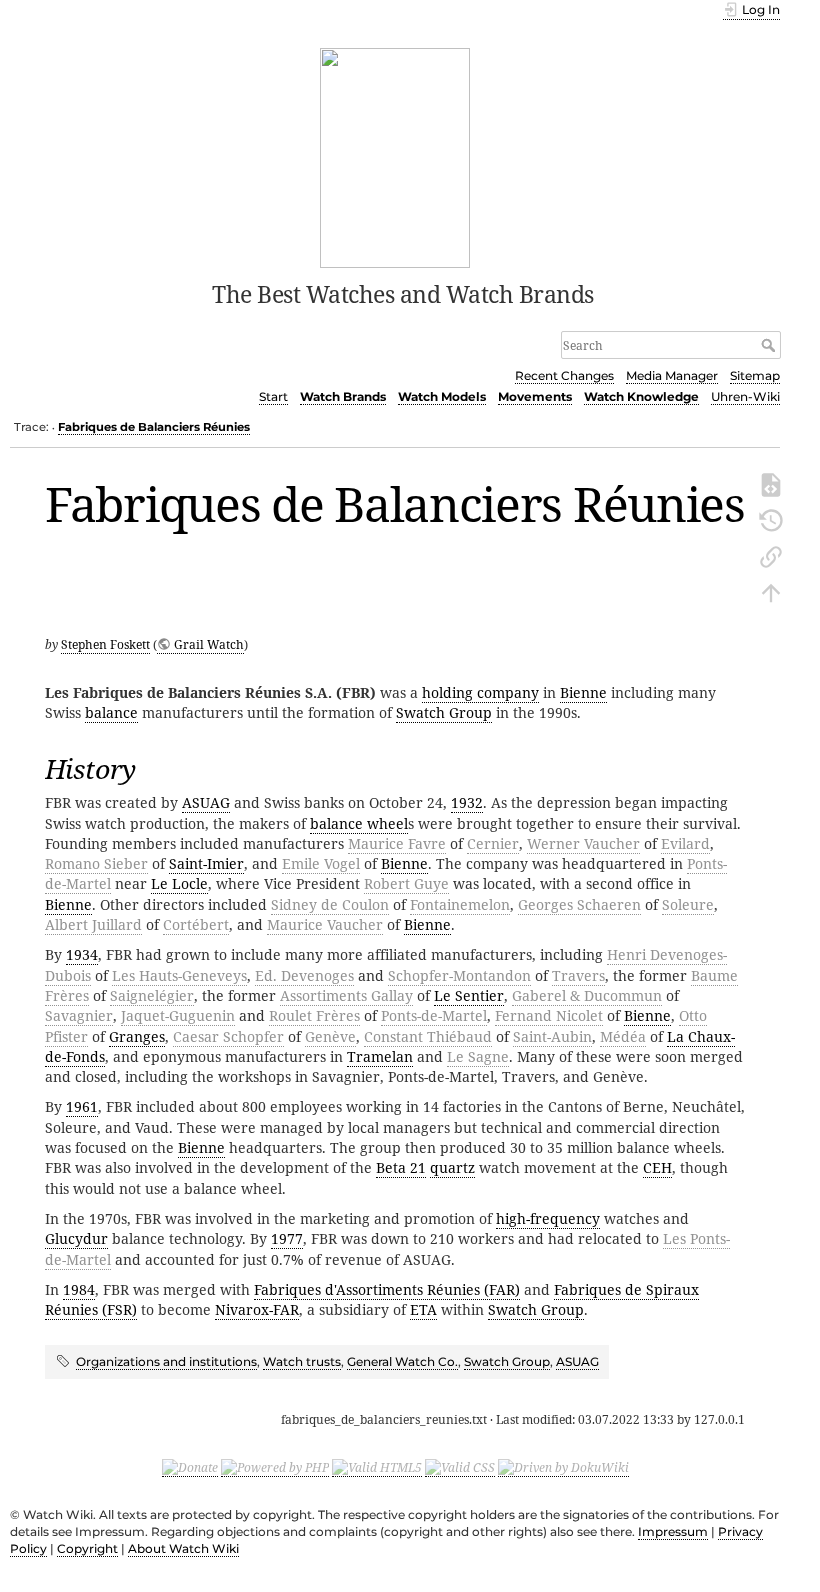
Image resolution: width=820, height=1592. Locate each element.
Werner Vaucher (583, 843)
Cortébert (196, 924)
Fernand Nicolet (549, 1015)
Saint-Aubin (552, 1036)
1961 (82, 1106)
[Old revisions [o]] (771, 519)
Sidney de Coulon (330, 904)
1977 (287, 1238)
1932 (467, 802)
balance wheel (359, 823)
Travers (578, 975)
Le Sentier (469, 995)
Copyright (87, 1548)
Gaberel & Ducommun (587, 995)
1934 (82, 954)
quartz (452, 1167)
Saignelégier (152, 995)
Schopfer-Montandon (459, 975)
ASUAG (206, 802)
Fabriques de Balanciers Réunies (154, 427)
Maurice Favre (397, 843)
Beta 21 (401, 1167)
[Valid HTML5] (377, 1468)
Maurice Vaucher (325, 924)
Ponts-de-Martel (434, 1015)
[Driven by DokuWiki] (563, 1468)
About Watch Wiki (183, 1548)
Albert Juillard (93, 924)
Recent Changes (564, 375)
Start (273, 396)
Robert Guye (406, 883)
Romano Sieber (96, 863)
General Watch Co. (402, 1361)
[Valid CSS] (460, 1468)
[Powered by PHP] (275, 1468)
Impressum (673, 1531)
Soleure (688, 904)
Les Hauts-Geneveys (179, 975)
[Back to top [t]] (771, 591)
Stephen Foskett (105, 644)
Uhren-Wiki (745, 396)
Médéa (623, 1036)
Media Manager (672, 375)
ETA (423, 1309)
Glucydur (76, 1238)
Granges (137, 1036)
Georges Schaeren (579, 904)
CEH (657, 1167)
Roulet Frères (314, 1015)
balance (111, 712)
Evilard (685, 843)
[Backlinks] (771, 555)
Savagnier (79, 1015)
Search (770, 345)
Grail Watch (209, 644)
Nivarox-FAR (257, 1309)
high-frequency (548, 1218)
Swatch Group (444, 712)
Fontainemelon (460, 904)
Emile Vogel (321, 863)
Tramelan (380, 1056)
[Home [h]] (395, 156)
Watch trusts (302, 1361)
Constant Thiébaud (428, 1036)
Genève (330, 1036)
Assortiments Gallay (346, 995)
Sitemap (755, 375)
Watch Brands (343, 396)
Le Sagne (478, 1056)
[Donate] (190, 1468)
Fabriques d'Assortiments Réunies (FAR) (387, 1289)
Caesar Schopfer (228, 1036)
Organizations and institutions (166, 1361)
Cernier (493, 843)
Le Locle (179, 883)
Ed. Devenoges (304, 975)
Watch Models (442, 396)
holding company (480, 692)
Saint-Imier (206, 863)
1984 (79, 1289)
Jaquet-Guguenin (178, 1015)
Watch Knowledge (641, 396)
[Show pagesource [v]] (771, 483)
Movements (535, 396)
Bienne (583, 692)
